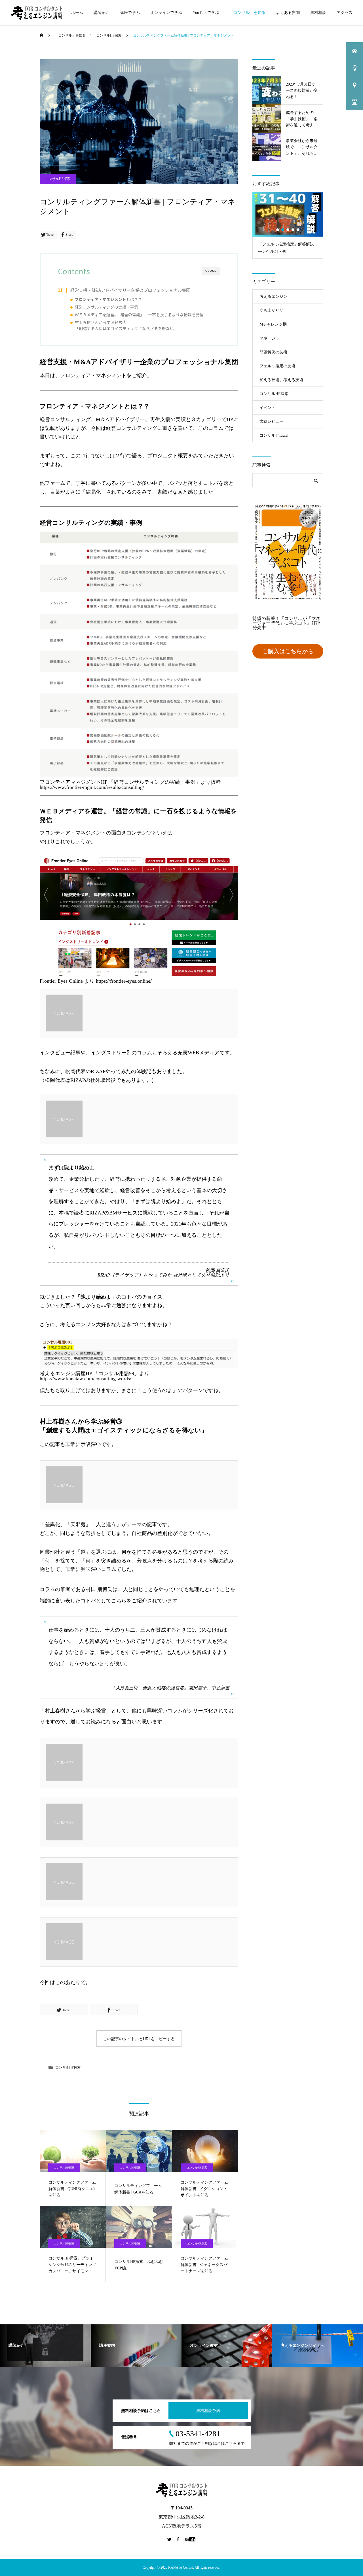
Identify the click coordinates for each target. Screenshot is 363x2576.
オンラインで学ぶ (166, 13)
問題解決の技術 (273, 352)
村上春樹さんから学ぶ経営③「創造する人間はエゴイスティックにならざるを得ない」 (126, 325)
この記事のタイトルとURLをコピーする (139, 2039)
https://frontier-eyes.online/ (124, 981)
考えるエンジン (273, 297)
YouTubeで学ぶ (206, 13)
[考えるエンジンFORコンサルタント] (37, 13)
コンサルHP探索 (58, 179)
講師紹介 (102, 13)
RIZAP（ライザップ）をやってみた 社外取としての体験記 (159, 1275)
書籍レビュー (271, 421)
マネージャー (271, 338)
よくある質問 (288, 13)
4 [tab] (293, 230)
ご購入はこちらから (288, 651)
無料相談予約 (208, 2411)
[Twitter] (170, 2539)
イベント (267, 408)
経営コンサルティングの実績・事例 (106, 307)
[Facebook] (178, 2539)
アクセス (345, 13)
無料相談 (318, 13)
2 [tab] (283, 230)
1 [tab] (278, 230)
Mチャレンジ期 (273, 324)
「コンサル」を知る (248, 13)
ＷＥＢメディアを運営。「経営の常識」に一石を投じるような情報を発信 (139, 315)
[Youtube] (190, 2539)
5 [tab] (298, 230)
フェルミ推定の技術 (277, 366)
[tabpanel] (288, 225)
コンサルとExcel (274, 435)
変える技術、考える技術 (281, 380)
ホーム (77, 13)
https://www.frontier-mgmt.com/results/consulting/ (92, 787)
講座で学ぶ (130, 13)
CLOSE (211, 271)
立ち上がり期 (271, 310)
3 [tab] (288, 230)
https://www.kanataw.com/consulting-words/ (86, 1379)
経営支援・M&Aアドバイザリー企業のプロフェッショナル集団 (130, 290)
